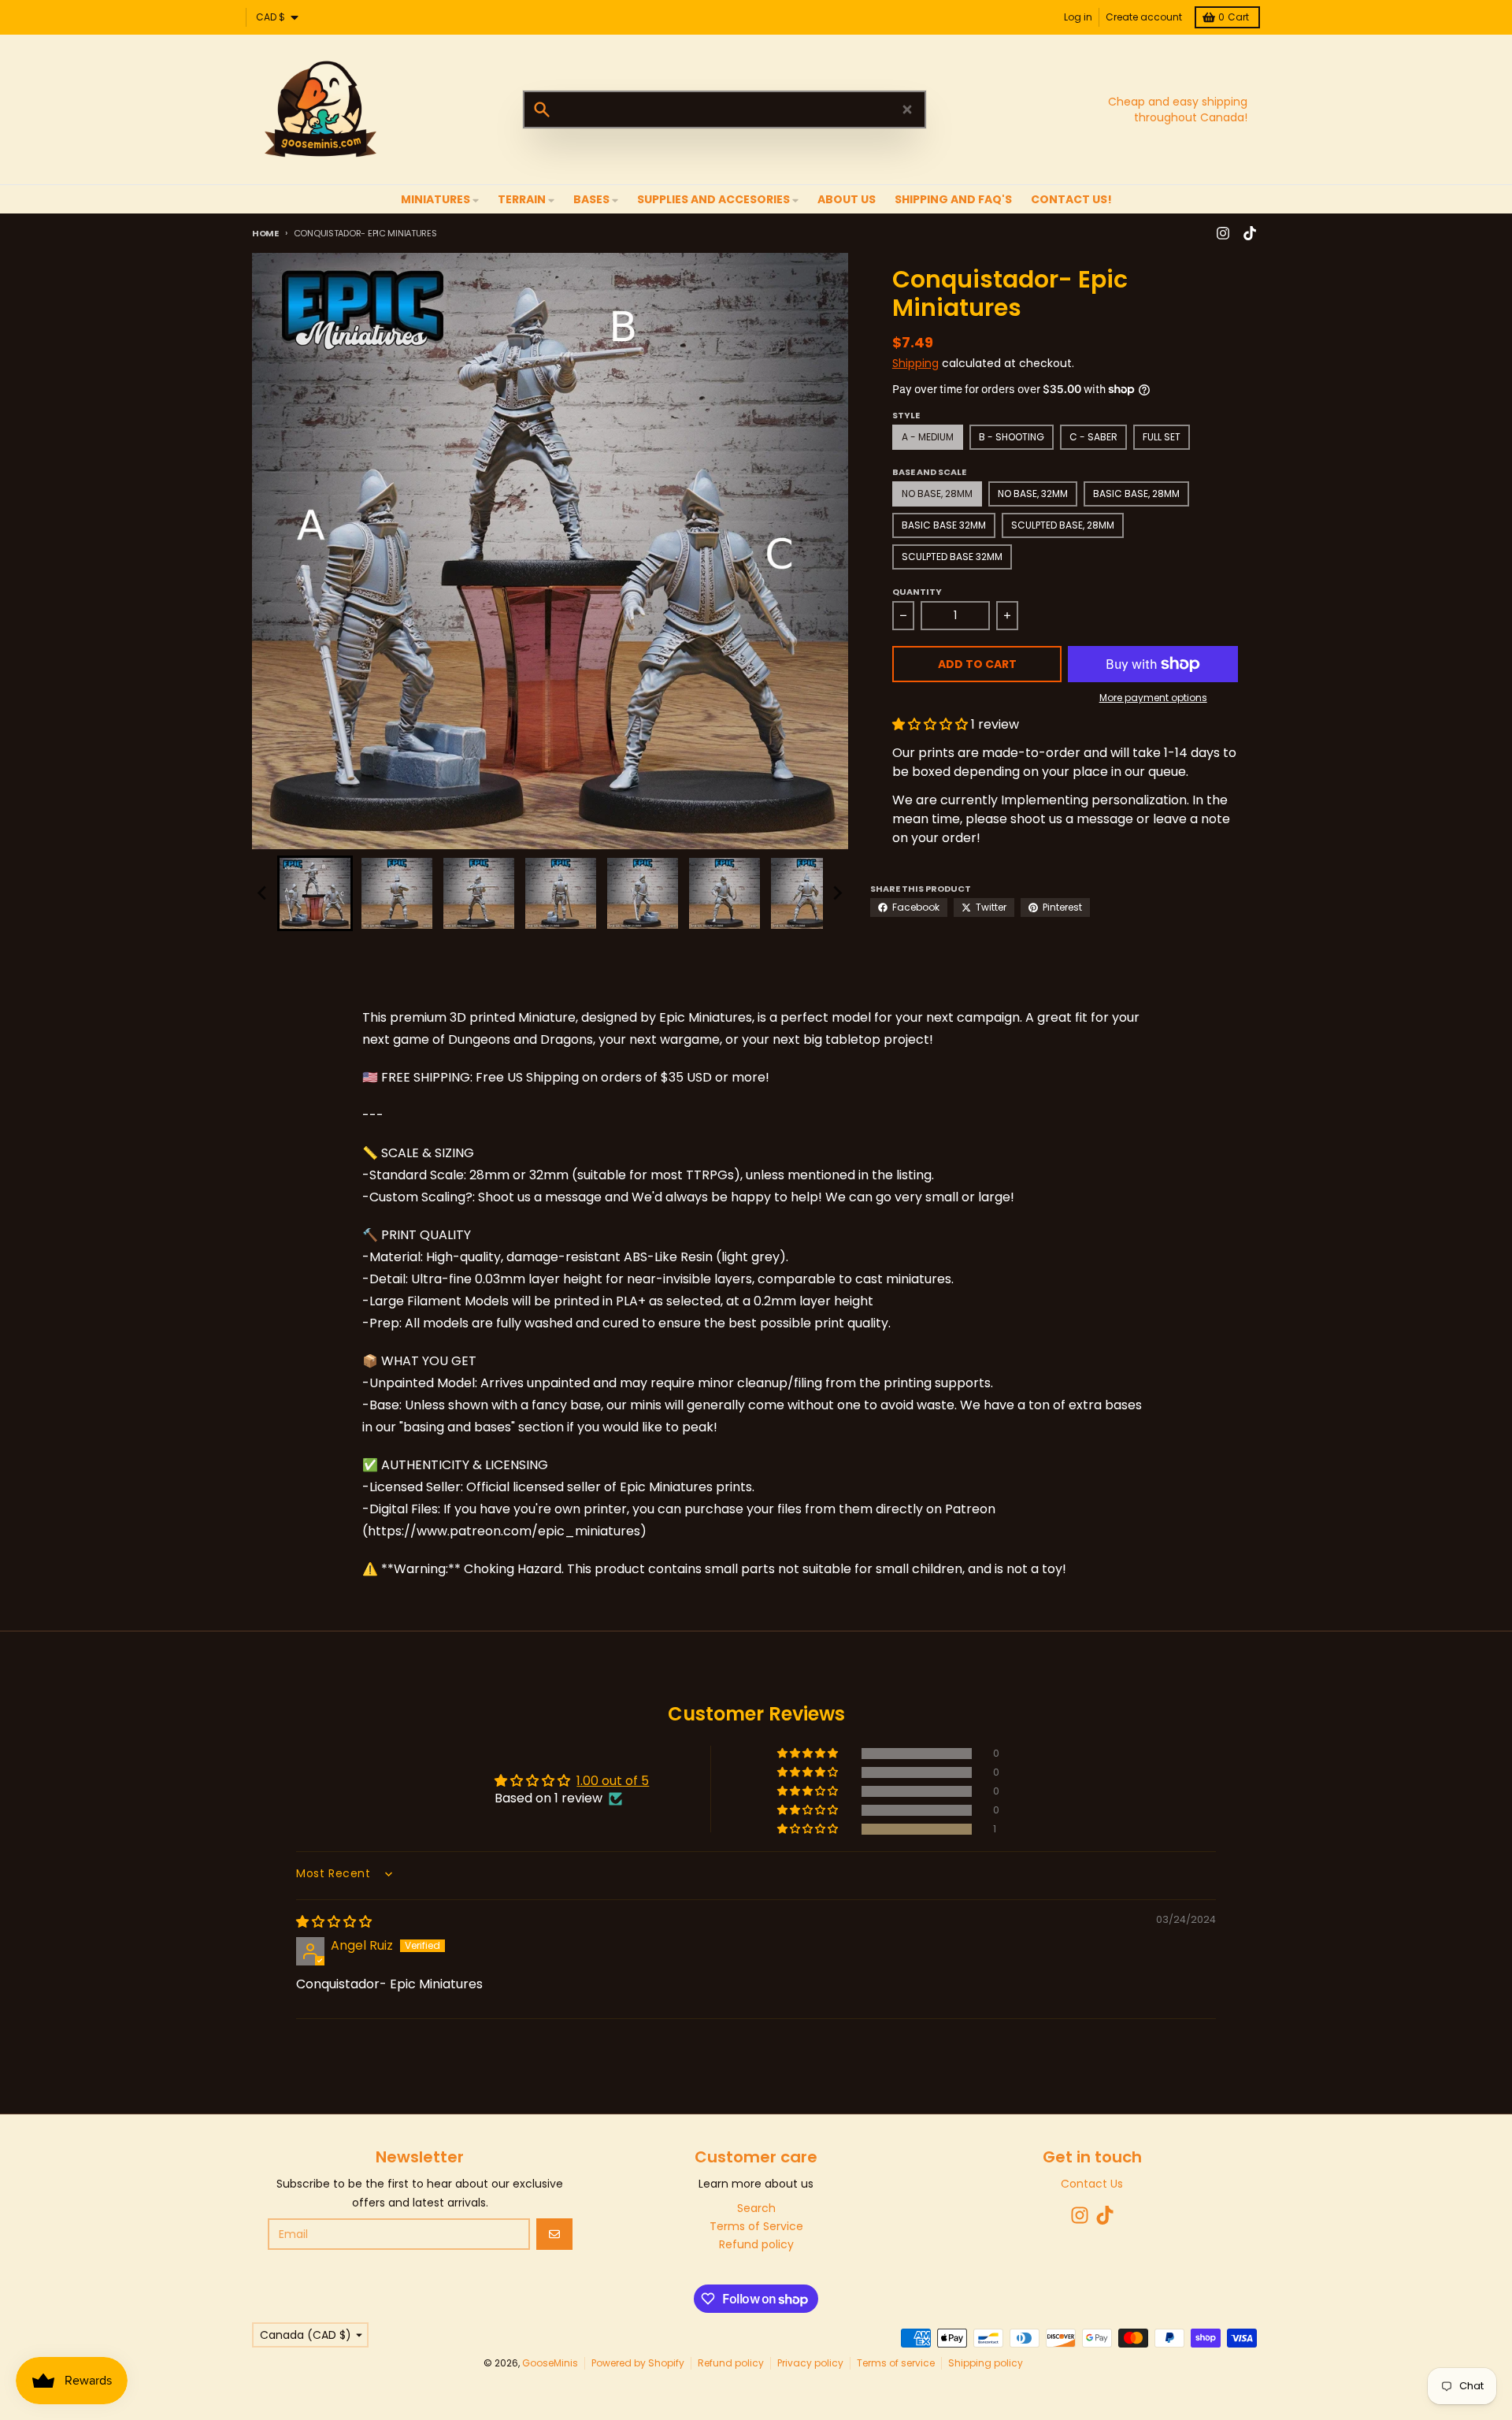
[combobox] (724, 109)
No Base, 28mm (937, 494)
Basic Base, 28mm (1136, 494)
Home (265, 233)
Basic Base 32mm (944, 525)
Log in (1078, 17)
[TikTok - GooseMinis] (1250, 233)
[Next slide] (837, 893)
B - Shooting (1012, 437)
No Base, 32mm (1033, 494)
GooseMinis (550, 2363)
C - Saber (1093, 437)
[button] (315, 893)
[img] (334, 1922)
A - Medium (928, 437)
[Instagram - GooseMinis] (1223, 233)
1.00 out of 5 (613, 1781)
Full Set (1162, 437)
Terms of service (896, 2363)
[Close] (907, 109)
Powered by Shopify (638, 2363)
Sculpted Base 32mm (952, 557)
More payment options (1153, 698)
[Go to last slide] (263, 893)
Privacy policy (810, 2363)
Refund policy (731, 2363)
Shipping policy (986, 2363)
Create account (1144, 17)
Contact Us (1092, 2184)
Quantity (917, 592)
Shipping (915, 363)
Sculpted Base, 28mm (1063, 525)
